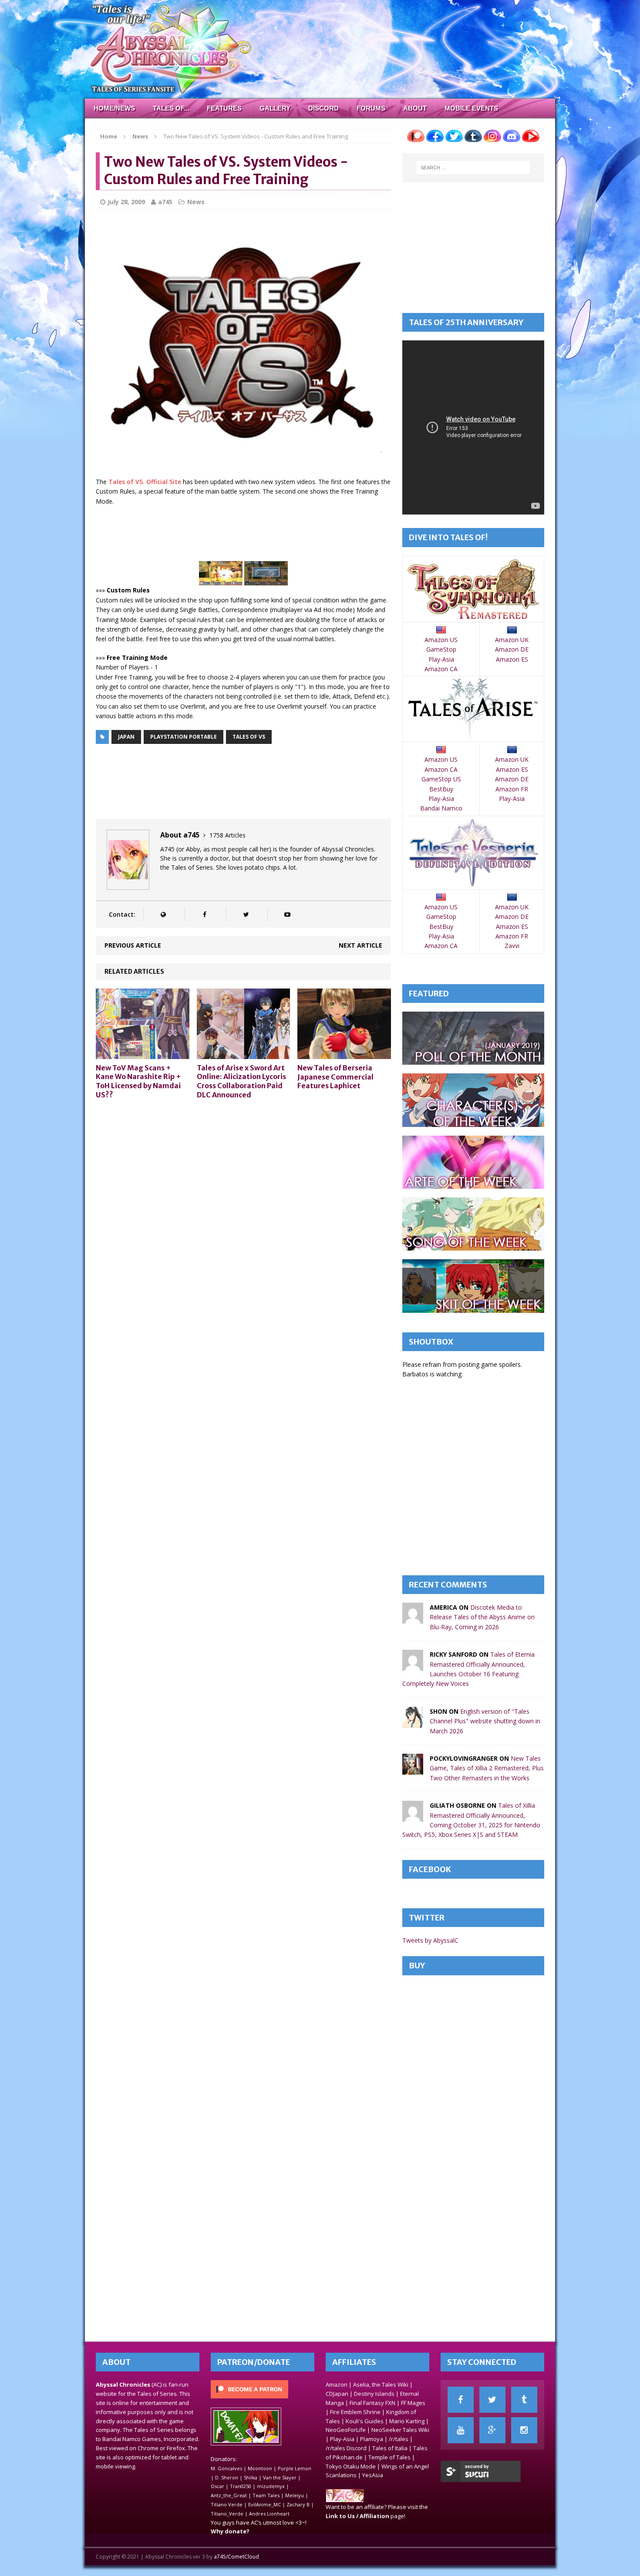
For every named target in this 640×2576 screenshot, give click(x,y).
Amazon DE (512, 649)
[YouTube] (461, 2430)
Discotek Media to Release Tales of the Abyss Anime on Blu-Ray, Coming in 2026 (482, 1617)
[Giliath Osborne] (413, 1817)
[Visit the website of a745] (163, 914)
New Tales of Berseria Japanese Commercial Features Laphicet (335, 1077)
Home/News (114, 108)
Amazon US (441, 640)
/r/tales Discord (346, 2448)
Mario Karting (407, 2421)
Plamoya (372, 2439)
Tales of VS (249, 737)
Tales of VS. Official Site (145, 482)
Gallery (275, 108)
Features (224, 108)
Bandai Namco (441, 808)
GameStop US (441, 779)
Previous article (133, 945)
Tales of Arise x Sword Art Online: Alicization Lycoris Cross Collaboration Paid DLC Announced (241, 1081)
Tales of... (171, 108)
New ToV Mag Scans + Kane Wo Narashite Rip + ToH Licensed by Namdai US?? (138, 1081)
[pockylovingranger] (413, 1770)
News (196, 202)
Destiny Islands (374, 2394)
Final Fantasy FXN (372, 2403)
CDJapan (337, 2394)
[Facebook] (461, 2400)
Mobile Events (471, 108)
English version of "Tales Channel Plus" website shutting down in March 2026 (485, 1721)
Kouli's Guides (365, 2421)
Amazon (337, 2384)
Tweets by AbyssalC (430, 1940)
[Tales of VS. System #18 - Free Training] (266, 580)
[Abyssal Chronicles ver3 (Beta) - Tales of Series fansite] (320, 49)
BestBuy (441, 789)
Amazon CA (441, 669)
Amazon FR (512, 789)
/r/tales (399, 2439)
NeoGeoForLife (346, 2430)
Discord (323, 108)
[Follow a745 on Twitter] (246, 914)
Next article (360, 945)
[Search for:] (473, 168)
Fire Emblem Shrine (355, 2412)
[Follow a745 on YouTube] (287, 914)
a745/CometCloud (236, 2557)
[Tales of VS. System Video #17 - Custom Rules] (221, 580)
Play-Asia (441, 659)
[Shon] (413, 1722)
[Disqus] (243, 1217)
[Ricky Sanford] (413, 1666)
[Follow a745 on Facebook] (204, 914)
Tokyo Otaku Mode (351, 2466)
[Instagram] (524, 2430)
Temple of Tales (389, 2457)
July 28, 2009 (126, 202)
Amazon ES (512, 659)
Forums (371, 108)
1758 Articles (227, 835)
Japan (126, 737)
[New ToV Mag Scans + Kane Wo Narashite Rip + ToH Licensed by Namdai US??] (143, 1054)
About (415, 108)
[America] (413, 1619)
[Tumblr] (524, 2400)
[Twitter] (492, 2400)
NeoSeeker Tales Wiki (400, 2430)
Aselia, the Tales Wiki (381, 2384)
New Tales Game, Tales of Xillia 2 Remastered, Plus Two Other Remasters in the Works (487, 1768)
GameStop (441, 649)
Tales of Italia (390, 2448)
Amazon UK (512, 640)
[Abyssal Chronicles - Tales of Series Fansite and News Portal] (345, 2498)
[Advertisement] (254, 535)
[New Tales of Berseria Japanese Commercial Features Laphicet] (344, 1054)
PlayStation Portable (184, 737)
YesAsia (373, 2475)
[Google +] (492, 2430)
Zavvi (512, 946)
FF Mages (413, 2403)
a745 (165, 202)
